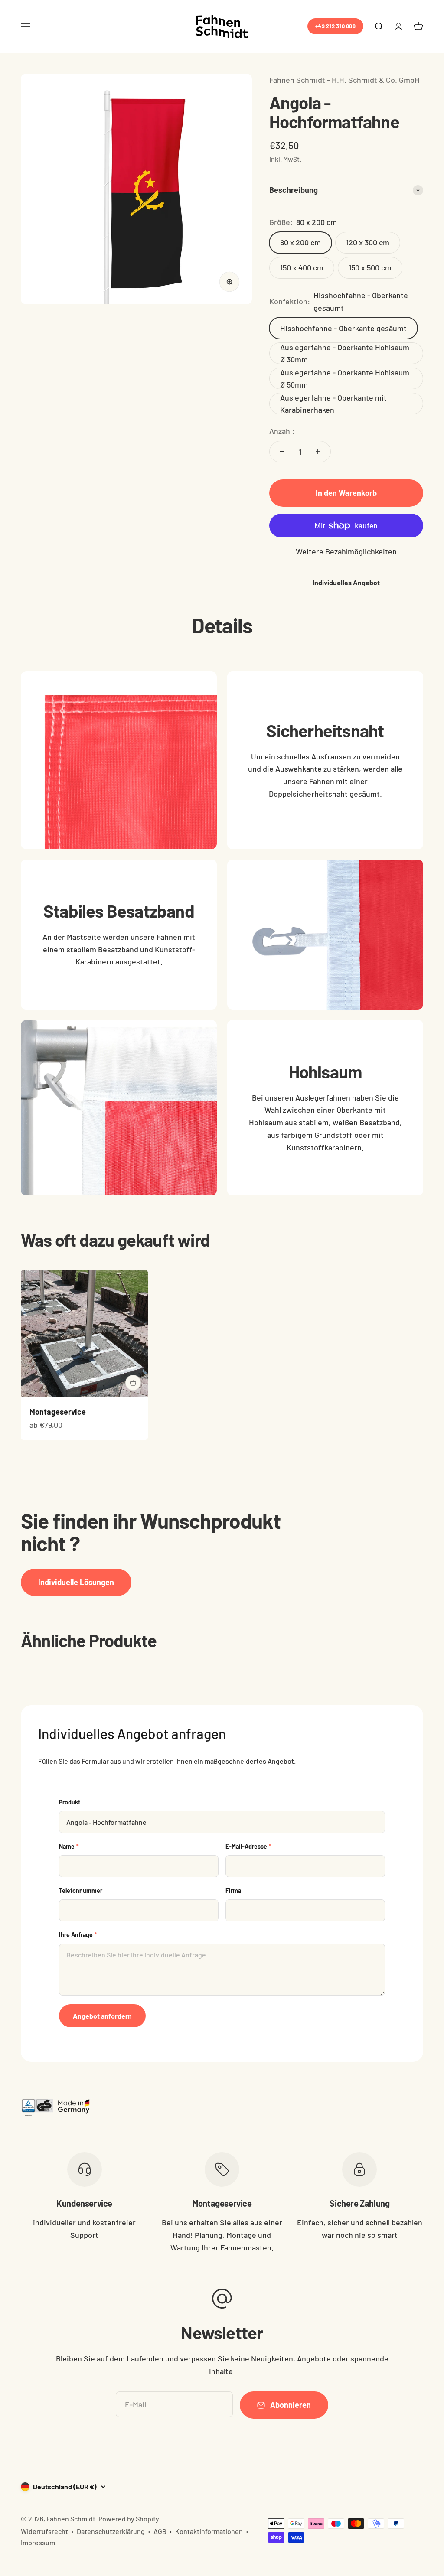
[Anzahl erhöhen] (318, 452)
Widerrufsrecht (44, 2531)
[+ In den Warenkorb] (133, 1383)
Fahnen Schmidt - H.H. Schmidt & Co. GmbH (344, 80)
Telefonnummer (81, 1890)
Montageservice (58, 1412)
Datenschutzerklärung (111, 2531)
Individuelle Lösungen (76, 1582)
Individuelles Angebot (346, 582)
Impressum (38, 2542)
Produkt (70, 1802)
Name (69, 1846)
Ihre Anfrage (78, 1935)
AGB (160, 2531)
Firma (233, 1890)
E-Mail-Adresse (248, 1846)
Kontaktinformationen (209, 2531)
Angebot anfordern (102, 2016)
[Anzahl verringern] (282, 452)
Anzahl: (282, 431)
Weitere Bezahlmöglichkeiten (346, 551)
